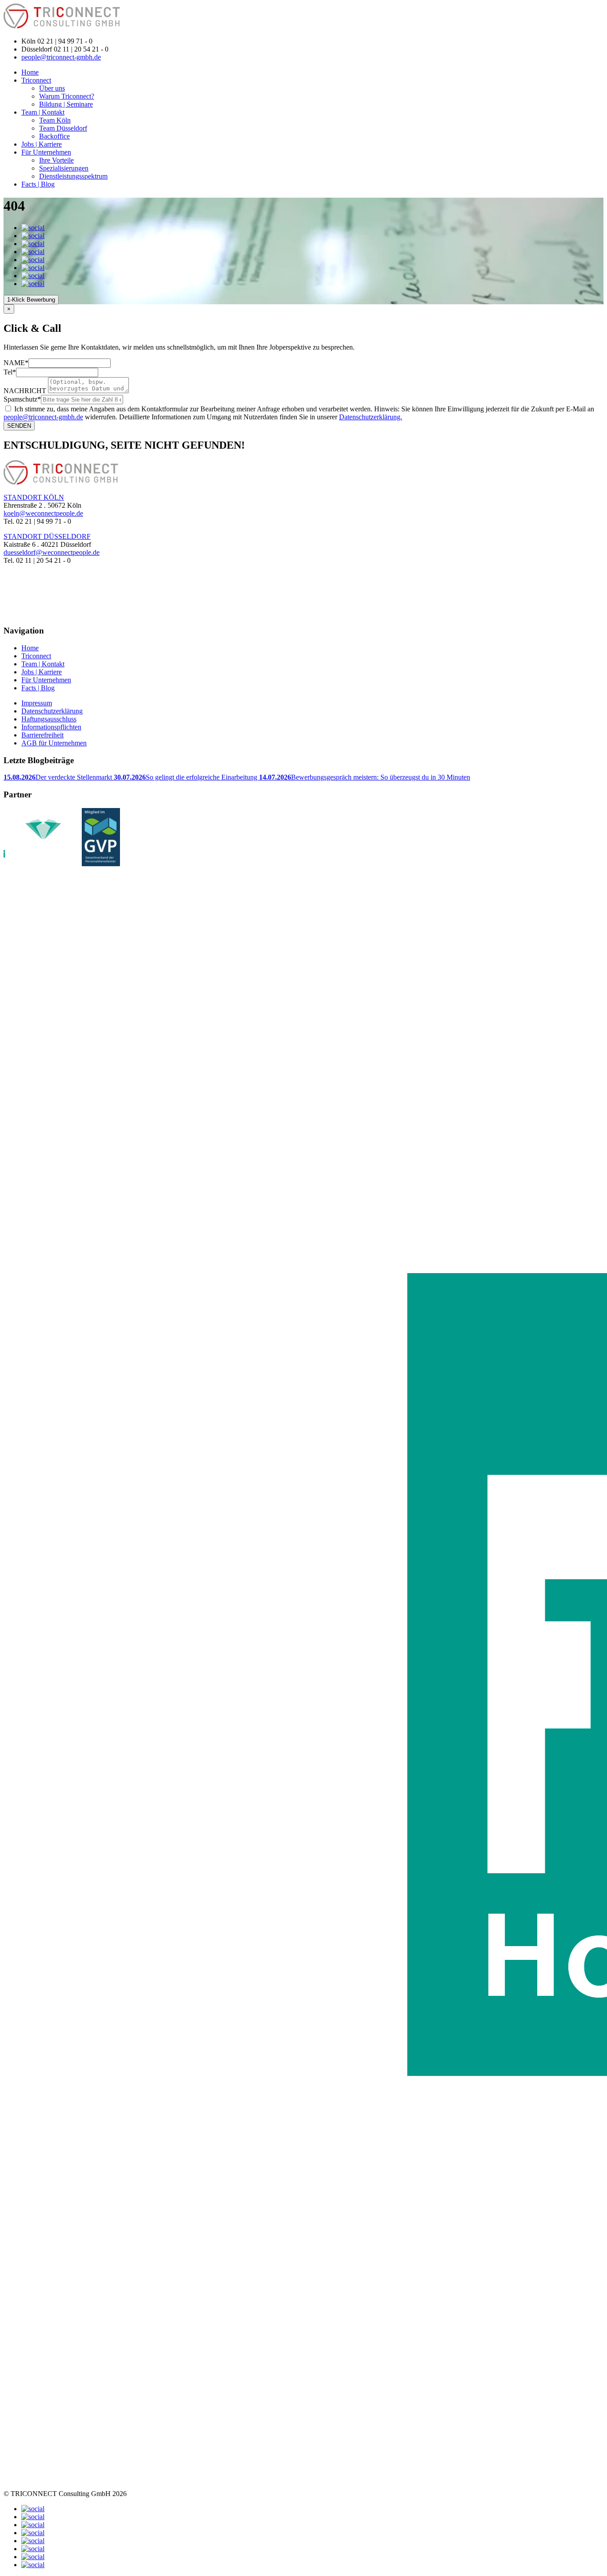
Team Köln (55, 120)
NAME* (16, 363)
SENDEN (19, 426)
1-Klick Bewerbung (31, 300)
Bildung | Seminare (66, 104)
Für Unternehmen (46, 152)
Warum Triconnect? (67, 96)
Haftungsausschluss (49, 719)
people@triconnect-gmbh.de (61, 57)
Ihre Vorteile (56, 160)
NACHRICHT (25, 391)
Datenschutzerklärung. (371, 417)
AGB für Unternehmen (54, 743)
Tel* (10, 372)
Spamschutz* (22, 399)
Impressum (37, 703)
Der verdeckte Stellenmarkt (59, 777)
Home (30, 72)
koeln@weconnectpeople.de (43, 513)
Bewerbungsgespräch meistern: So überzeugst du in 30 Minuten (365, 777)
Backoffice (54, 136)
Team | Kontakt (43, 112)
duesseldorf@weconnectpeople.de (52, 552)
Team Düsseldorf (63, 128)
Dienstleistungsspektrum (73, 176)
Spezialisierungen (64, 168)
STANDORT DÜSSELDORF (47, 536)
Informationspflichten (51, 727)
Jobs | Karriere (42, 144)
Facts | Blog (38, 184)
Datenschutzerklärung (52, 711)
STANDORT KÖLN (34, 497)
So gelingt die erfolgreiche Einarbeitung (186, 777)
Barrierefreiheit (42, 735)
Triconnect (36, 80)
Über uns (52, 88)
